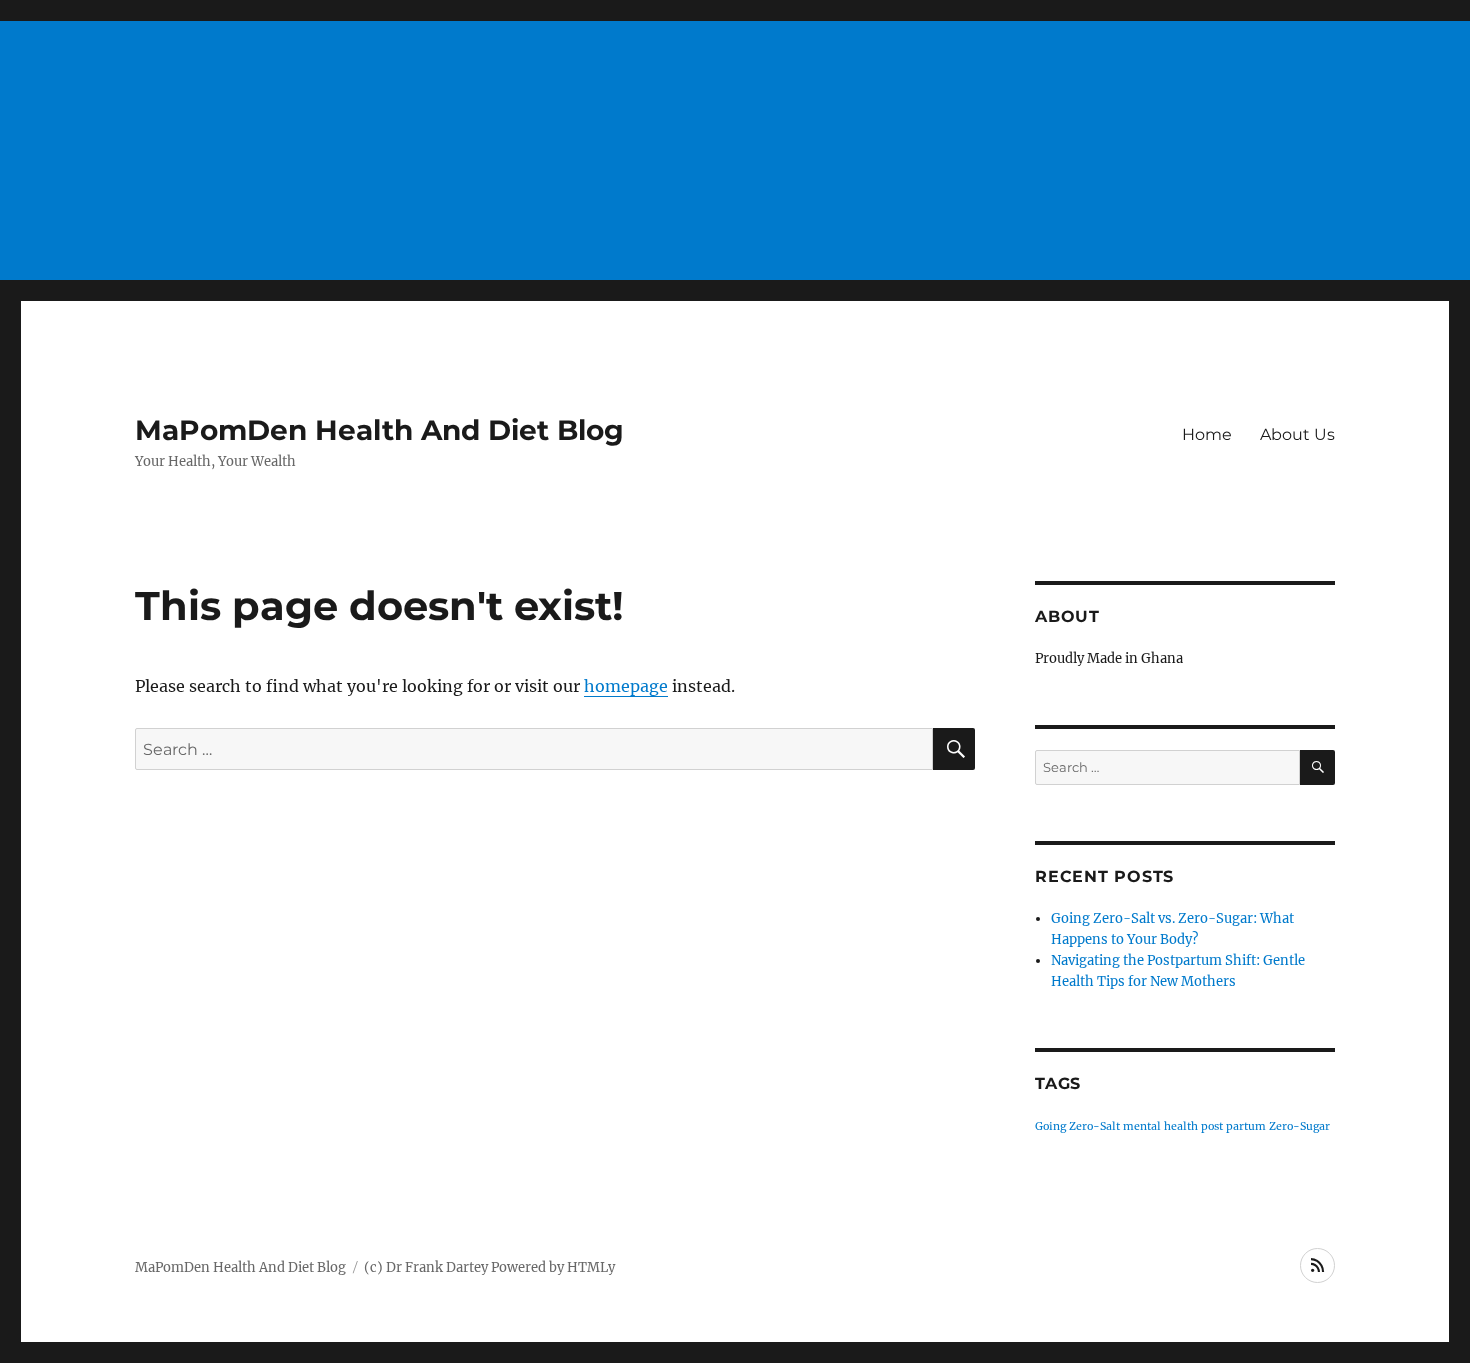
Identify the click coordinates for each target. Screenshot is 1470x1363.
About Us (1297, 434)
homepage (626, 686)
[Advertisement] (735, 142)
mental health (1160, 1126)
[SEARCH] (1317, 767)
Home (1207, 434)
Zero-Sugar (1299, 1126)
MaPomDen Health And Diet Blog (379, 430)
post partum (1233, 1126)
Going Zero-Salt (1077, 1126)
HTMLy (591, 1267)
